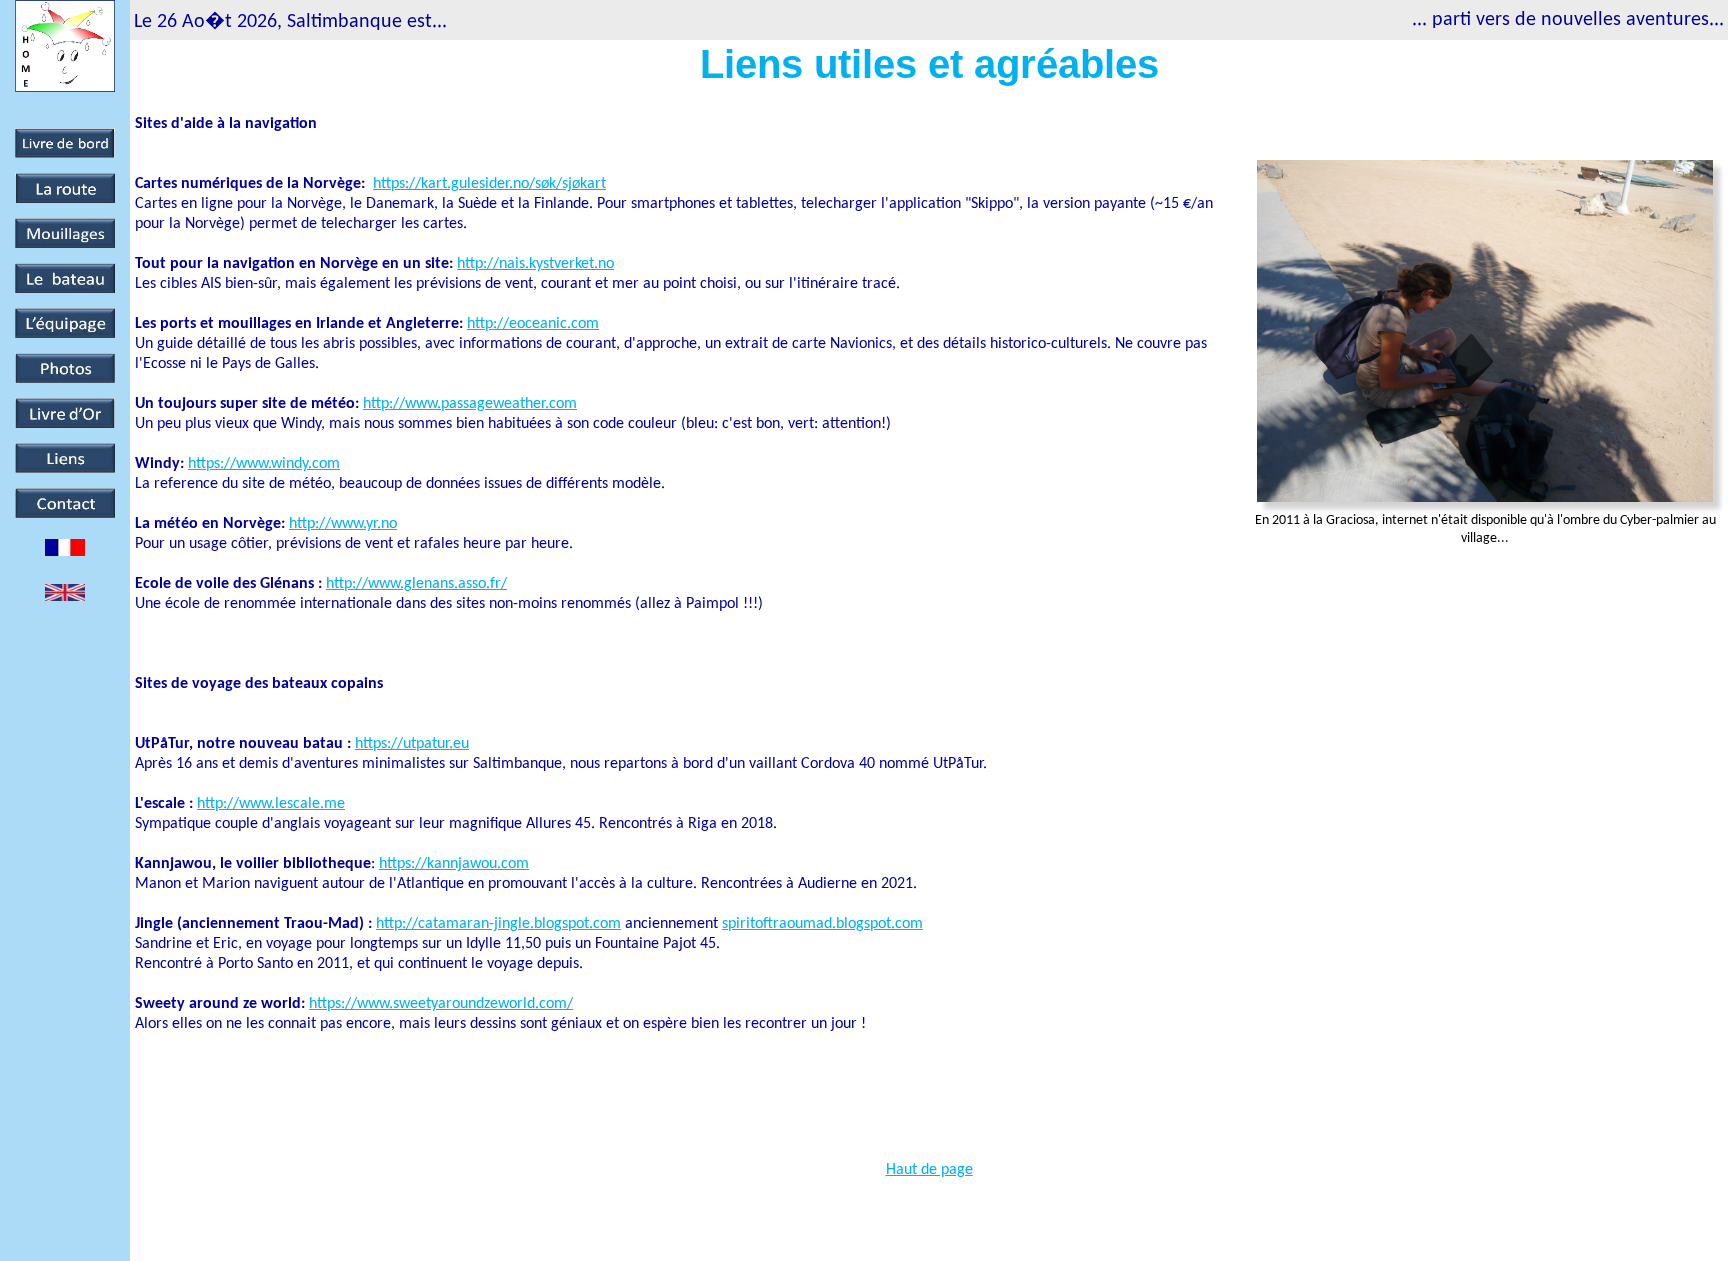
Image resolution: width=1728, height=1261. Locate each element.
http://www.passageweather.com (470, 404)
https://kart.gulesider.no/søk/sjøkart (489, 184)
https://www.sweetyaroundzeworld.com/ (441, 1004)
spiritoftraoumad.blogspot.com (822, 924)
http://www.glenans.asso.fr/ (416, 584)
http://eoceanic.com (533, 324)
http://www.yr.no (343, 524)
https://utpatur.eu (412, 744)
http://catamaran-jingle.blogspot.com (498, 924)
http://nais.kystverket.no (535, 264)
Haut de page (929, 1170)
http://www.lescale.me (271, 804)
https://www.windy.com (264, 464)
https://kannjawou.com (454, 864)
